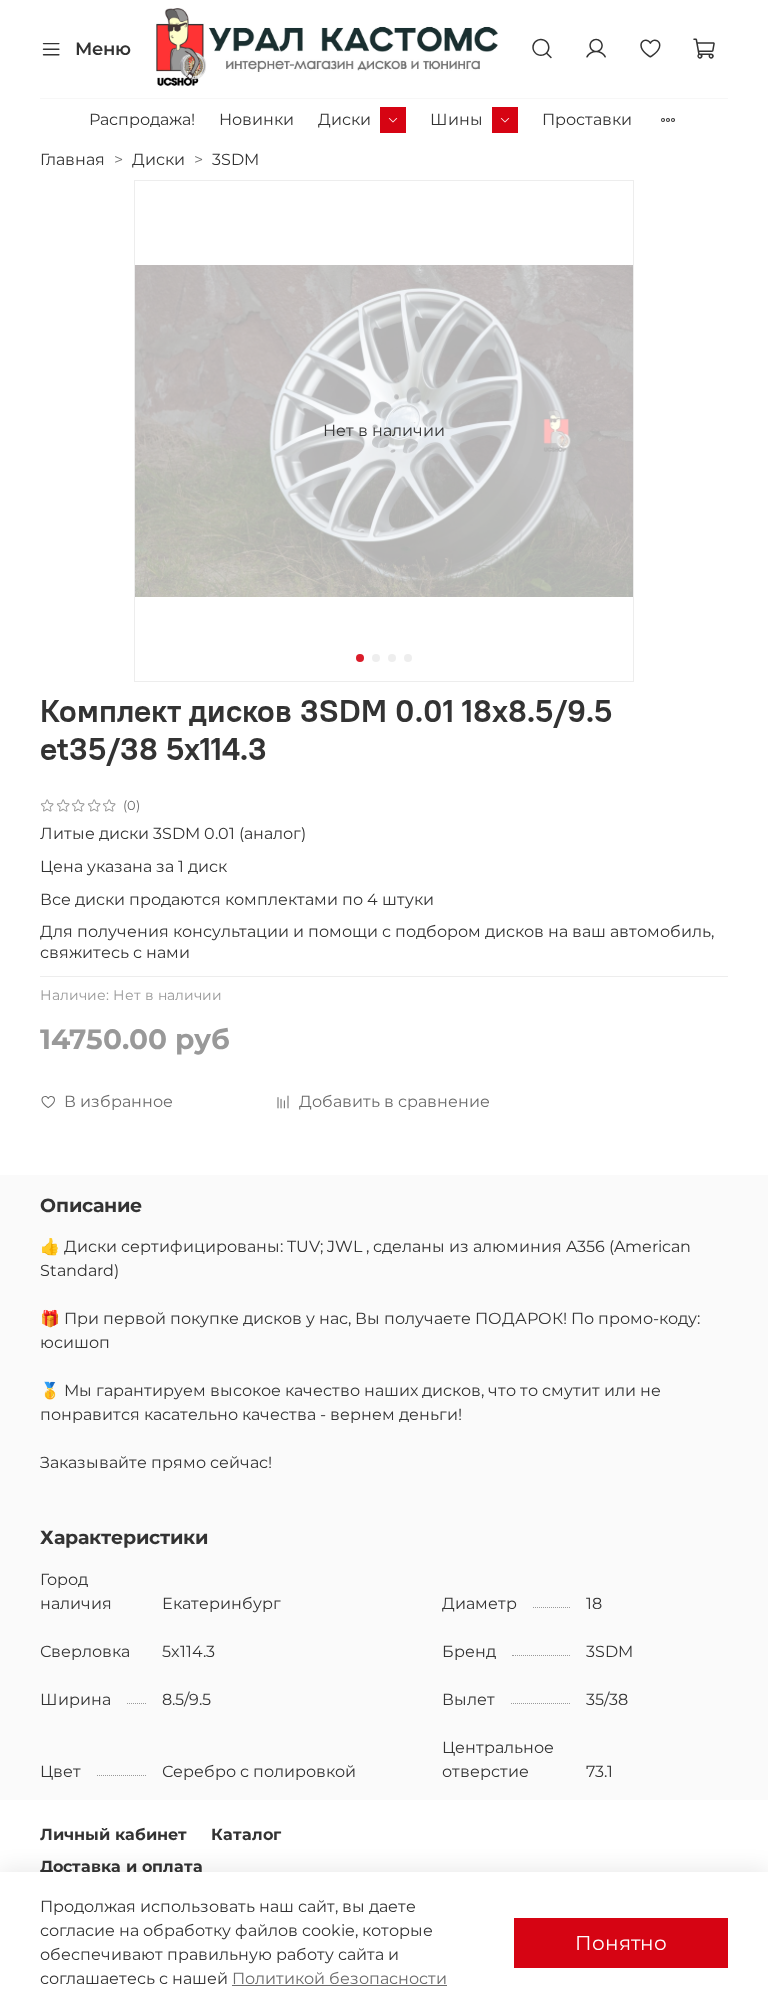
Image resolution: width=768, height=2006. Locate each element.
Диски (344, 119)
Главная (72, 159)
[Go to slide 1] (360, 658)
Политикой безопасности (339, 1978)
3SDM (235, 159)
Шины (456, 119)
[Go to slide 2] (376, 658)
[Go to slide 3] (392, 658)
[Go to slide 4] (408, 658)
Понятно (621, 1943)
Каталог (246, 1834)
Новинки (256, 119)
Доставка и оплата (121, 1866)
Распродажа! (142, 119)
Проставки (587, 119)
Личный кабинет (113, 1834)
